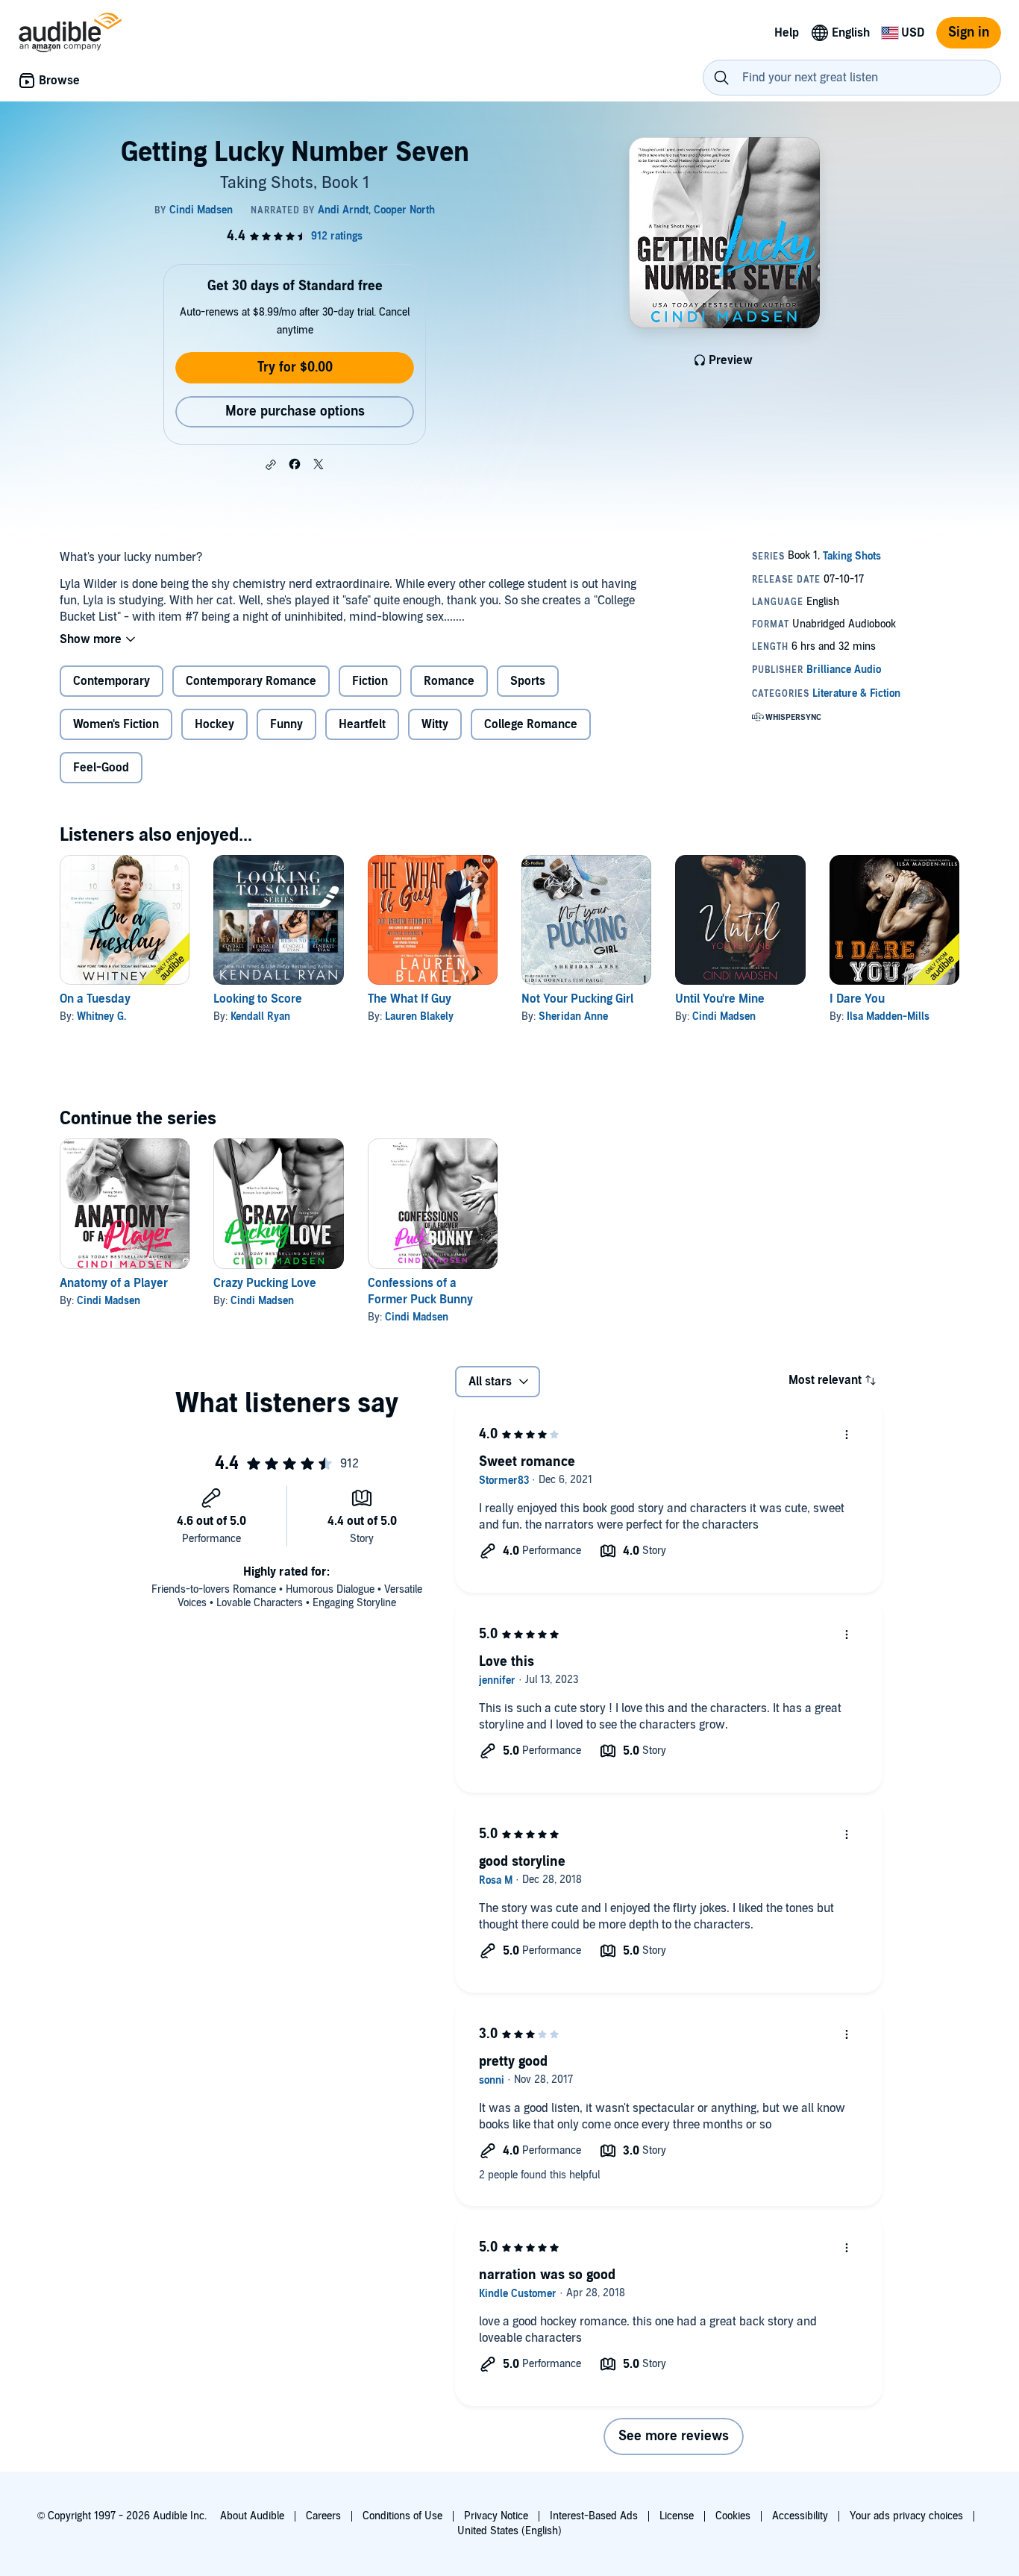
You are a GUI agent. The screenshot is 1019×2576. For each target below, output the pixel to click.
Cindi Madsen (724, 1016)
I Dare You (857, 999)
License (677, 2516)
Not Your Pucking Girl (577, 999)
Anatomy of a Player (114, 1283)
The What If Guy (410, 999)
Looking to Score (258, 999)
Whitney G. (101, 1016)
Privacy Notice (496, 2516)
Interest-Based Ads (594, 2516)
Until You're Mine (720, 999)
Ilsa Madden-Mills (888, 1016)
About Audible (252, 2516)
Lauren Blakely (419, 1016)
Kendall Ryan (260, 1016)
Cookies (733, 2516)
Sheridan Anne (573, 1016)
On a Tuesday (95, 999)
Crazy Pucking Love (265, 1283)
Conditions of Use (402, 2516)
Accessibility (800, 2516)
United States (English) (509, 2531)
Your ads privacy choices (906, 2516)
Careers (323, 2516)
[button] (271, 465)
